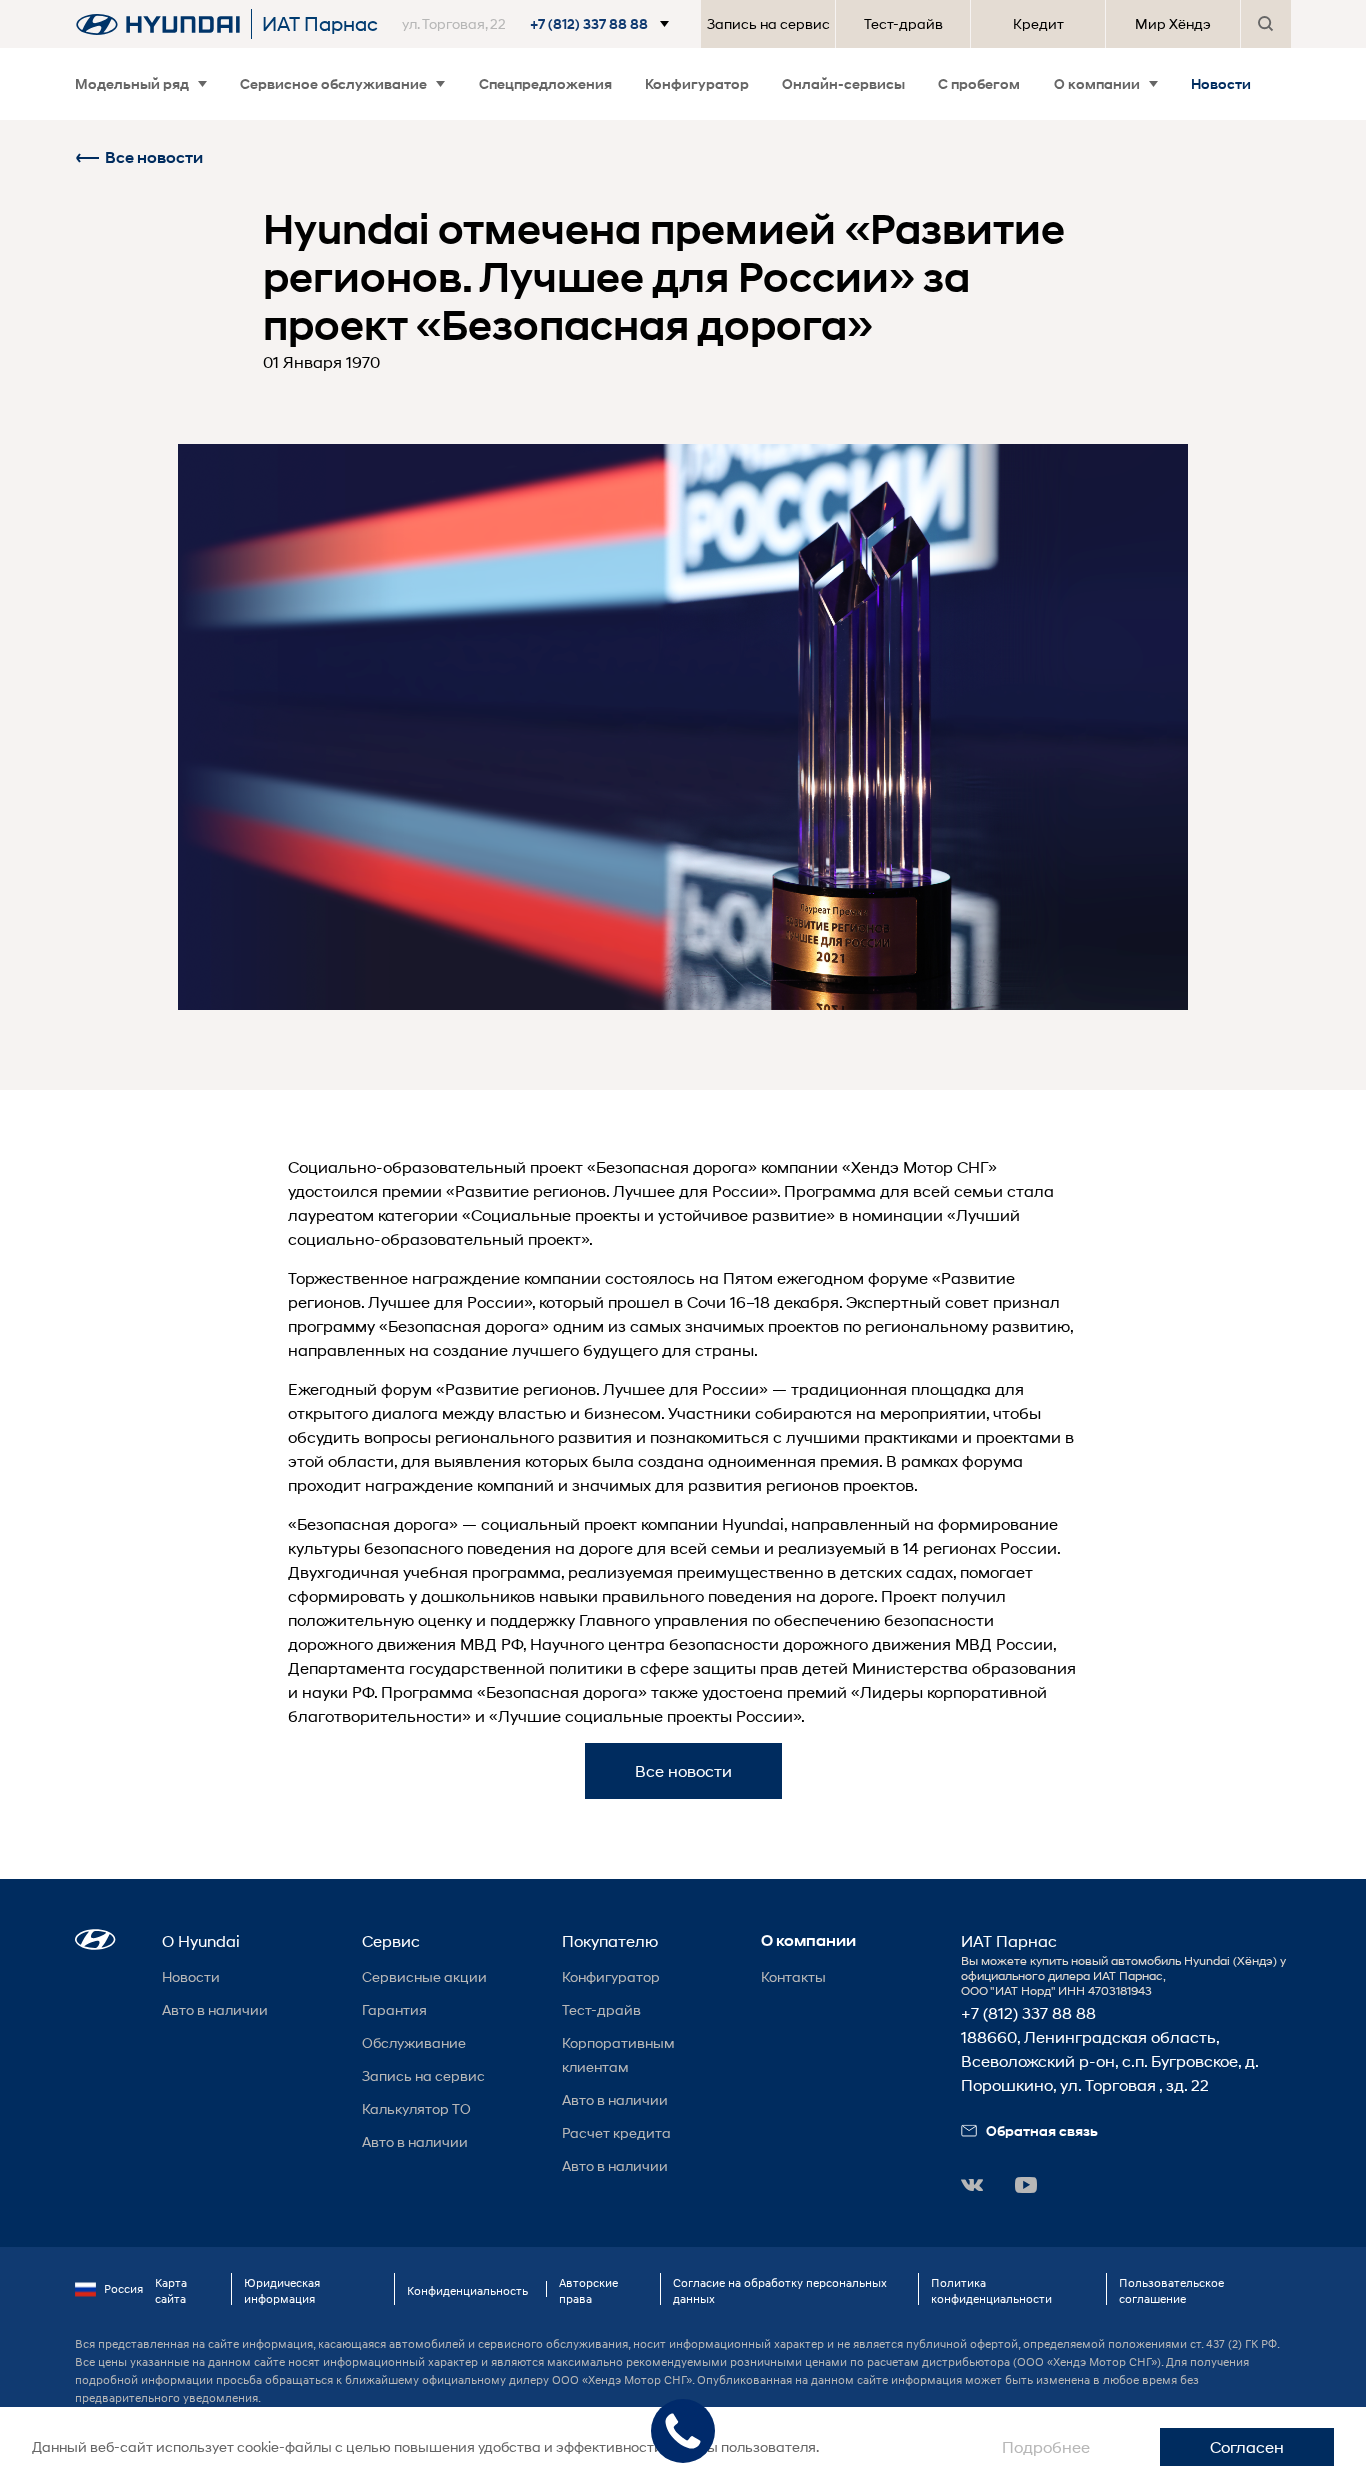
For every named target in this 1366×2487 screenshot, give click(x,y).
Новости (1221, 83)
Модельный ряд (132, 83)
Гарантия (394, 2009)
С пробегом (979, 83)
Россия (123, 2288)
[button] (539, 24)
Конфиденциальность (467, 2290)
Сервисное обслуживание (333, 83)
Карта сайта (171, 2290)
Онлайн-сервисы (843, 83)
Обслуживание (414, 2042)
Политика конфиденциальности (991, 2290)
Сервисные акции (424, 1976)
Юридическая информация (282, 2290)
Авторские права (588, 2290)
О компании (1097, 83)
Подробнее (1046, 2446)
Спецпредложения (545, 83)
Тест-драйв (903, 23)
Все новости (154, 157)
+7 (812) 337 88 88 (1028, 2012)
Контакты (793, 1976)
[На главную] (158, 24)
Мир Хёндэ (1173, 23)
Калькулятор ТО (416, 2108)
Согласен (1247, 2446)
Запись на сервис (768, 23)
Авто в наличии (215, 2009)
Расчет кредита (616, 2132)
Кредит (1038, 23)
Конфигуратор (697, 83)
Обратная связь (1042, 2130)
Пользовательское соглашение (1171, 2290)
